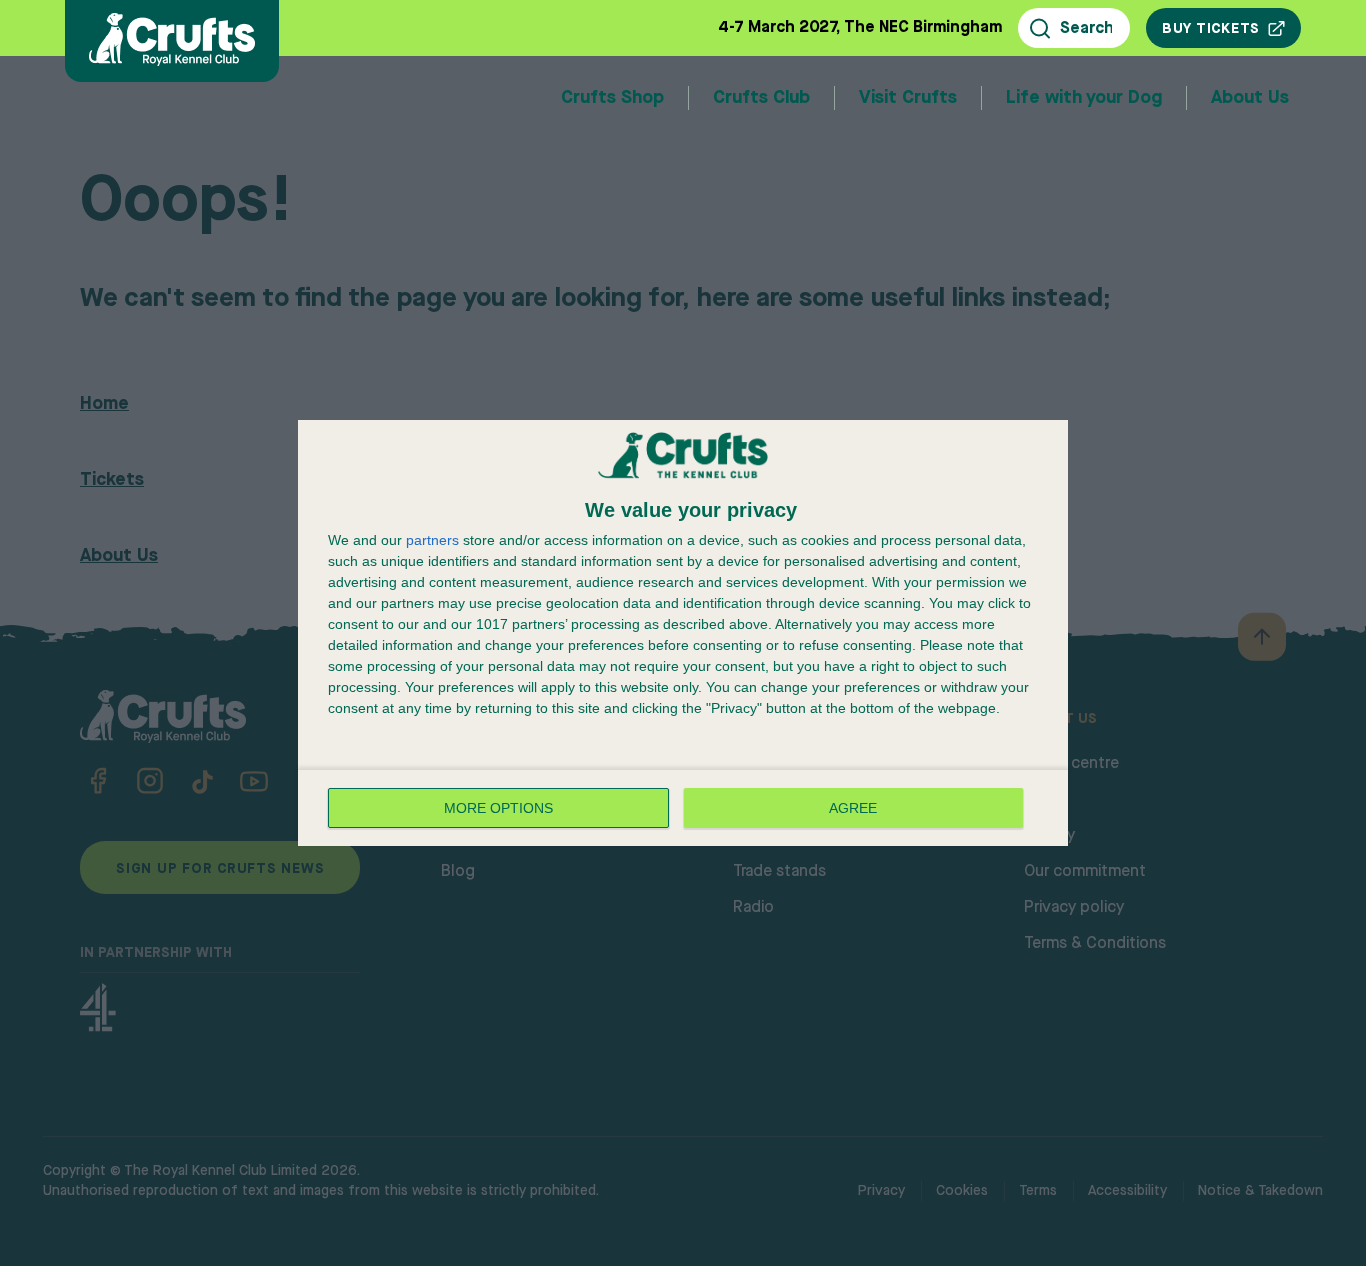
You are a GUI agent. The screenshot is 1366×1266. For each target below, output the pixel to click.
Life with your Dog (1084, 98)
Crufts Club (761, 98)
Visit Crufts (908, 98)
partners (432, 540)
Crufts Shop (612, 98)
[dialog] (683, 633)
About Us (1250, 98)
